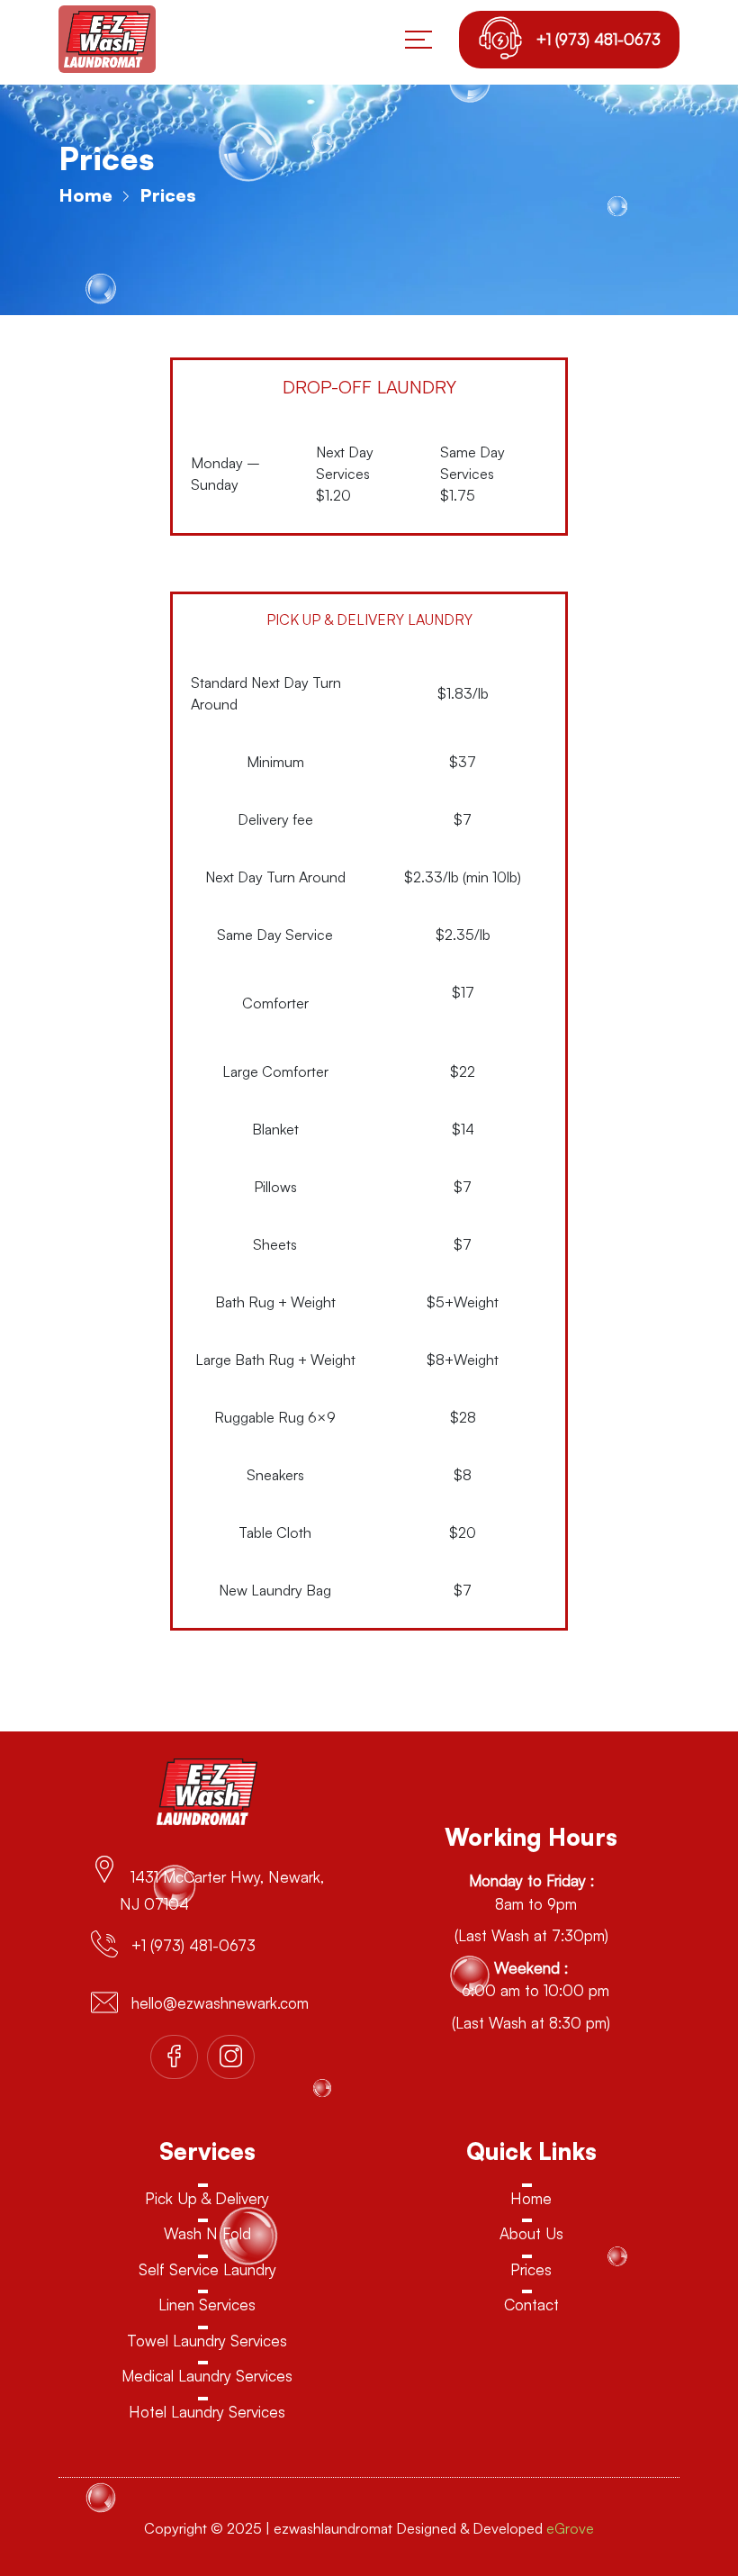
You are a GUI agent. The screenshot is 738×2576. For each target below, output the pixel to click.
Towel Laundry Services (207, 2341)
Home (85, 195)
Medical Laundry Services (207, 2376)
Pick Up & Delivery (207, 2198)
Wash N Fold (207, 2233)
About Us (531, 2233)
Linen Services (207, 2305)
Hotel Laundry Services (207, 2412)
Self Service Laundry (207, 2269)
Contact (531, 2305)
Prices (531, 2269)
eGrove (570, 2528)
